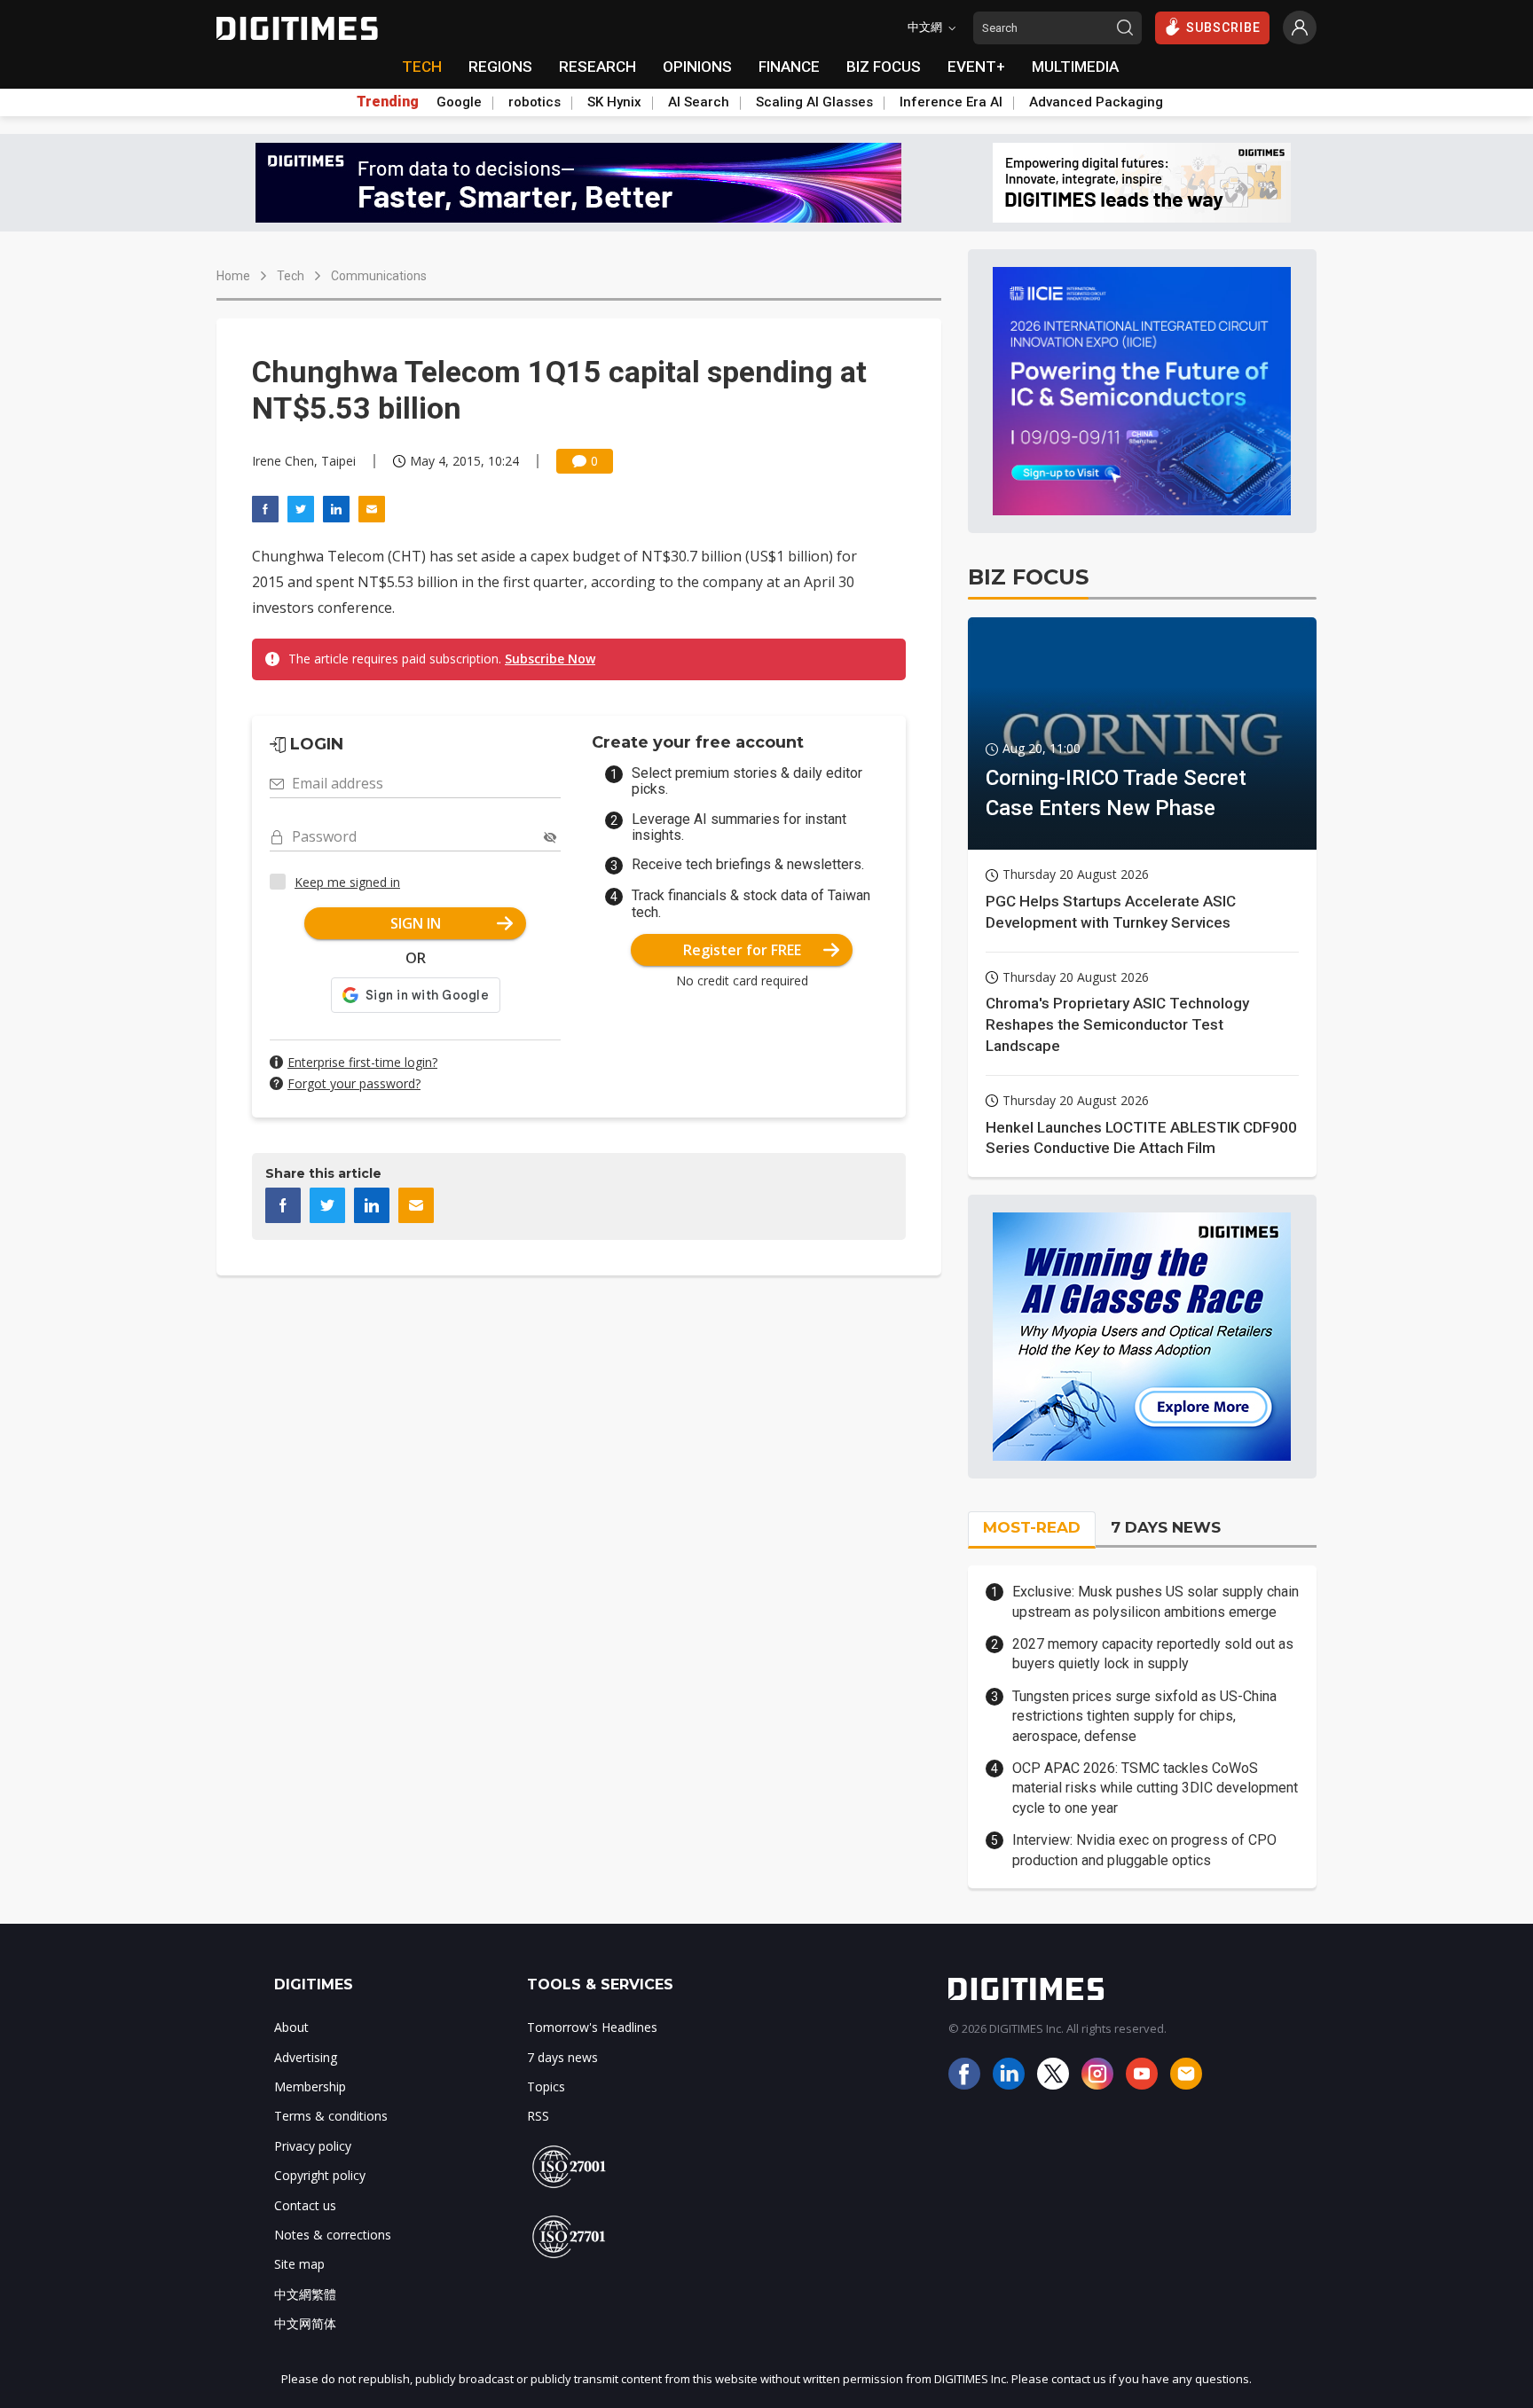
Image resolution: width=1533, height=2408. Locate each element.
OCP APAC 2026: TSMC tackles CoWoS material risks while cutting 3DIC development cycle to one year (1155, 1788)
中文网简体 (305, 2323)
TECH (422, 67)
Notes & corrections (333, 2235)
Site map (299, 2264)
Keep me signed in (347, 882)
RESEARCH (597, 67)
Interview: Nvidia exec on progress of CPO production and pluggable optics (1144, 1850)
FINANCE (789, 67)
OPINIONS (697, 67)
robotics (535, 102)
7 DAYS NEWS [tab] (1166, 1527)
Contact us (305, 2205)
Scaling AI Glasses (814, 102)
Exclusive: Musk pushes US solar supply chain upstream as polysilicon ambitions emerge (1156, 1601)
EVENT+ (976, 67)
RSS (538, 2116)
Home (233, 276)
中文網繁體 (305, 2294)
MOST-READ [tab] (1032, 1527)
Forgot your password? (354, 1083)
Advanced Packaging (1096, 102)
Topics (546, 2086)
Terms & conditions (331, 2116)
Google (459, 102)
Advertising (306, 2057)
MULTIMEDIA (1075, 67)
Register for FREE (742, 950)
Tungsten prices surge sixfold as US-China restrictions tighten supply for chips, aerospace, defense (1144, 1716)
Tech (291, 276)
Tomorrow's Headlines (592, 2027)
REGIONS (500, 67)
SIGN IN (416, 923)
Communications (379, 276)
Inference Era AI (951, 102)
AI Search (699, 102)
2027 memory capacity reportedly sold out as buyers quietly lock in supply (1153, 1654)
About (291, 2027)
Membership (310, 2086)
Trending (388, 102)
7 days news (562, 2057)
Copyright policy (320, 2175)
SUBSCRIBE (1223, 27)
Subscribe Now (550, 659)
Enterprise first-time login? (362, 1062)
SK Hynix (614, 102)
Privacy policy (313, 2146)
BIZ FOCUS (884, 67)
